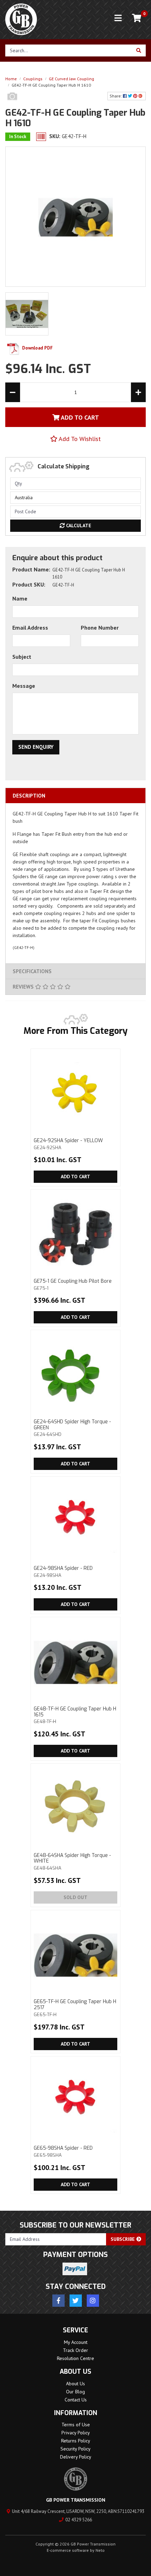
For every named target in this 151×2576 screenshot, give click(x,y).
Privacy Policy (76, 2433)
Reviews (24, 987)
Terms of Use (76, 2425)
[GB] (12, 104)
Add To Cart (79, 417)
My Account (76, 2342)
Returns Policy (76, 2441)
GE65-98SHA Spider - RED (63, 2151)
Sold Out (75, 1897)
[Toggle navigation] (118, 18)
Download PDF (37, 348)
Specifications (32, 971)
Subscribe (123, 2239)
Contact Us (76, 2400)
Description (29, 796)
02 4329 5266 (79, 2520)
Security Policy (75, 2449)
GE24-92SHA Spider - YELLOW (68, 1144)
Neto (100, 2550)
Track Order (75, 2350)
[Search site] (139, 50)
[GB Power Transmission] (21, 19)
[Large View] (27, 313)
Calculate (78, 526)
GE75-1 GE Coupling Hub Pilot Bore (73, 1284)
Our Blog (75, 2392)
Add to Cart (75, 1177)
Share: (116, 96)
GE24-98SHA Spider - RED (63, 1571)
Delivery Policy (76, 2457)
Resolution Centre (75, 2358)
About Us (75, 2384)
